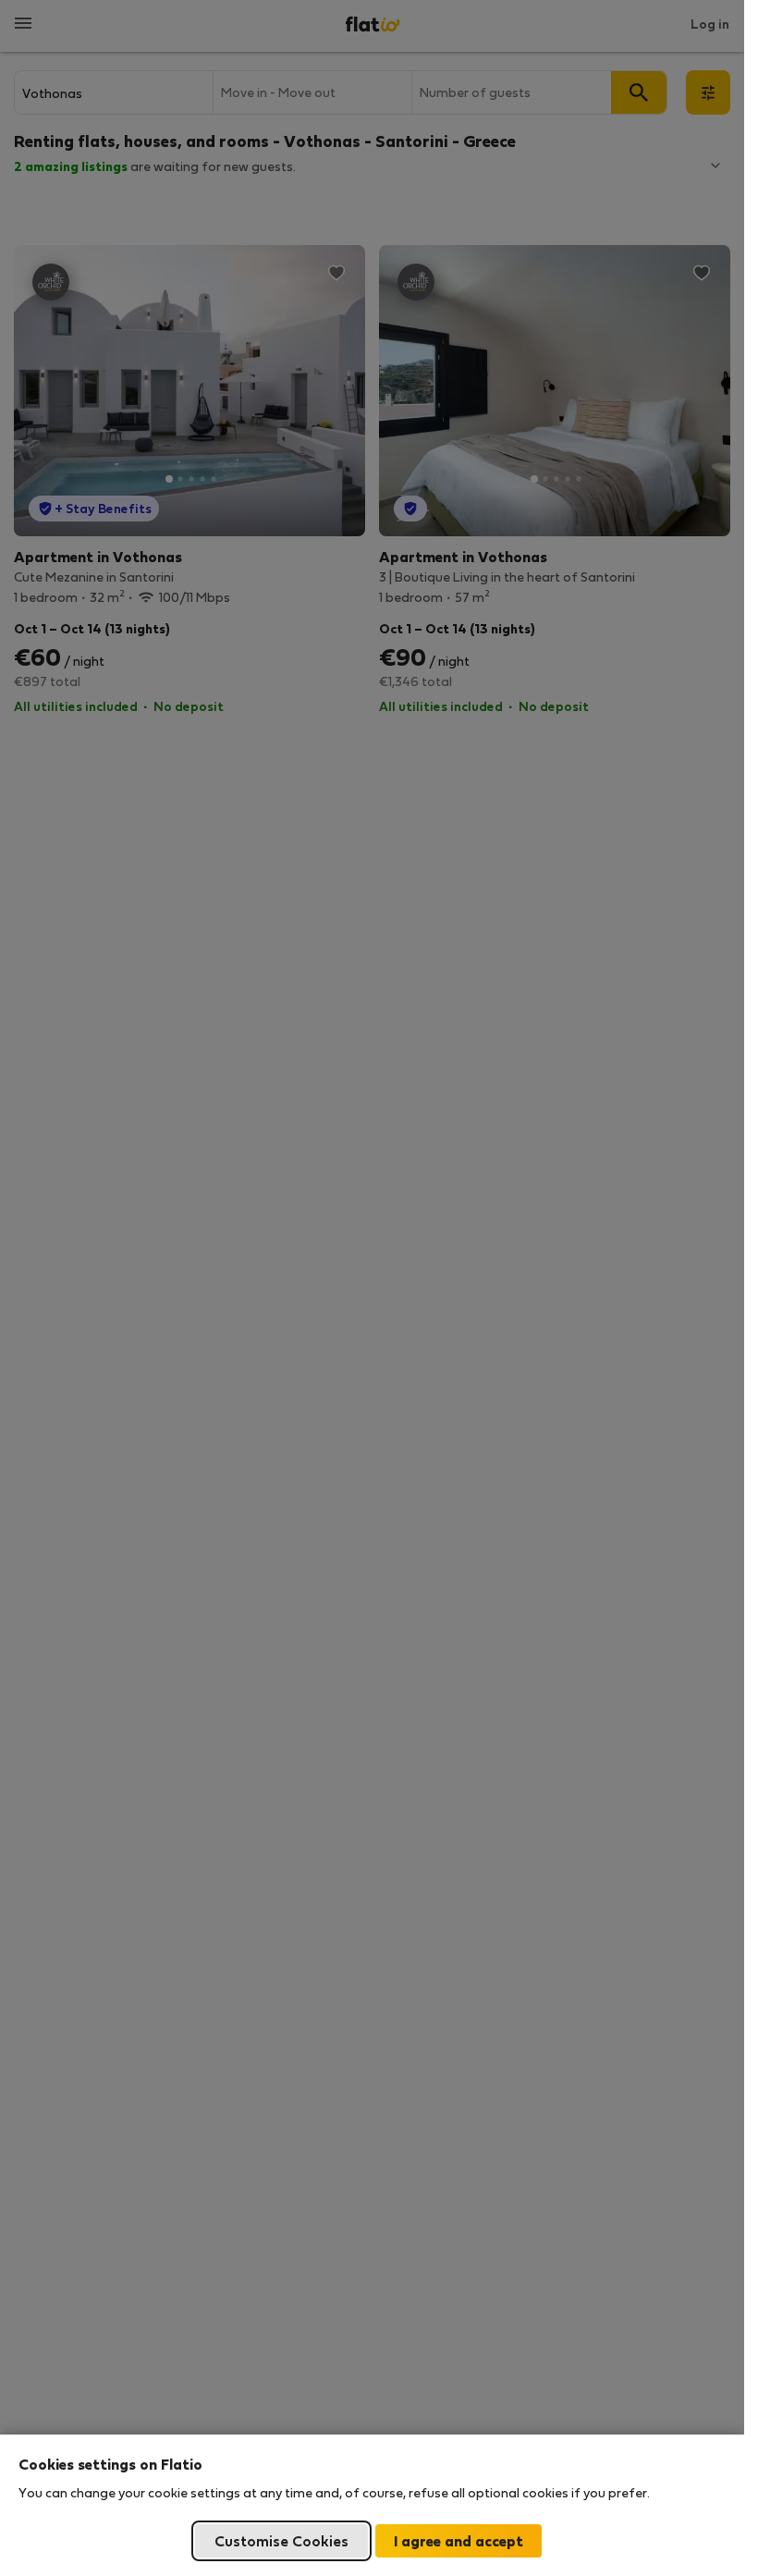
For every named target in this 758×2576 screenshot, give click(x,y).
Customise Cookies (281, 2540)
